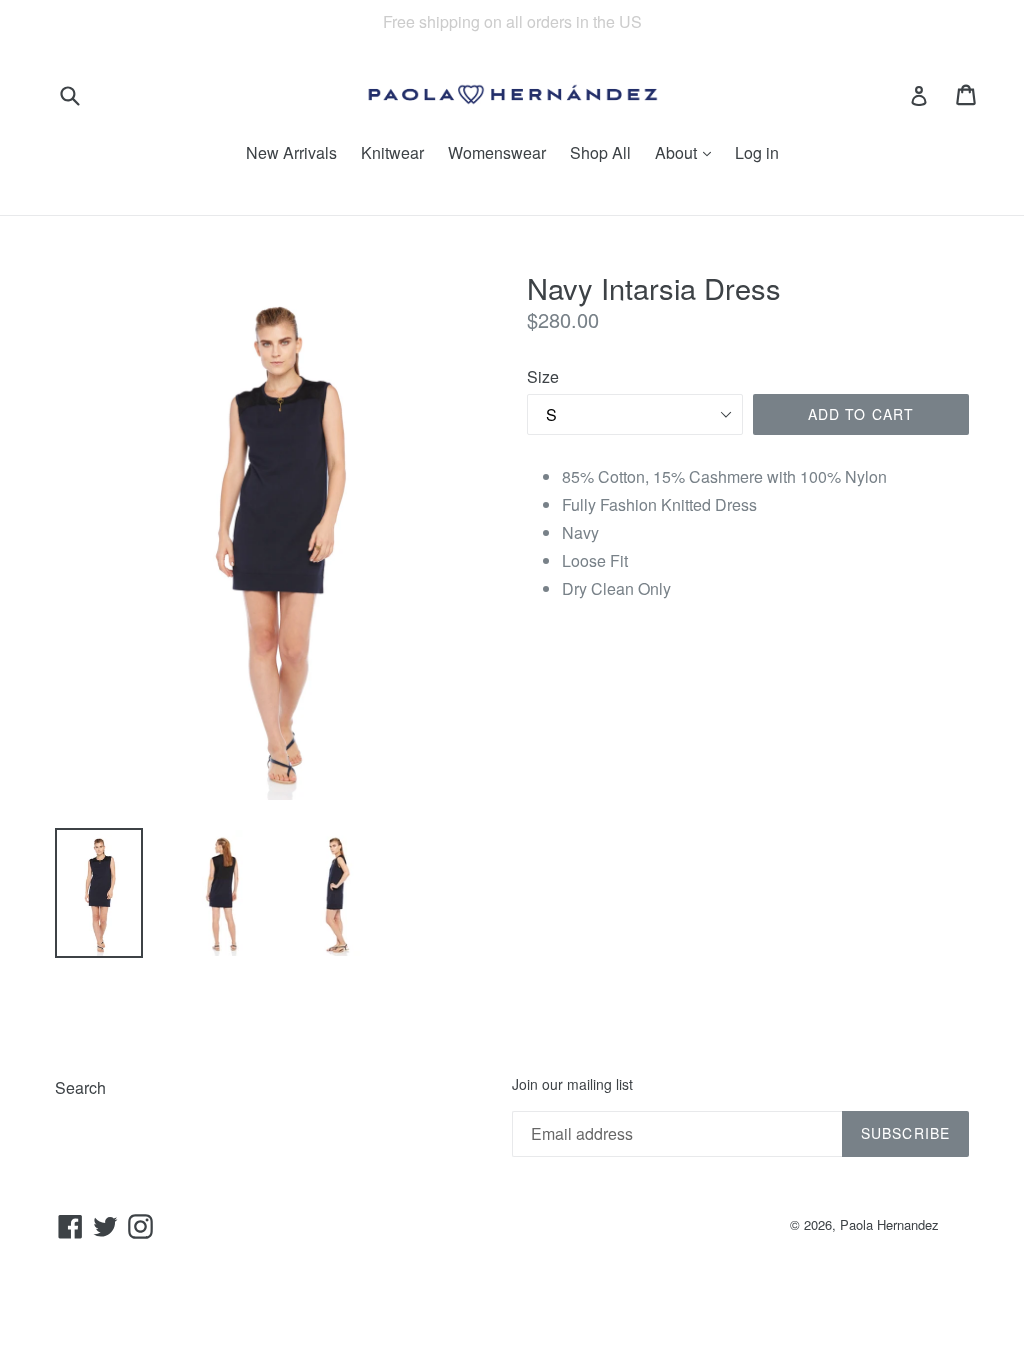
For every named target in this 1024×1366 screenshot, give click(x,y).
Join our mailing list (572, 1084)
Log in (757, 152)
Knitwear (392, 152)
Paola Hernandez (889, 1224)
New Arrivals (291, 152)
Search (80, 1087)
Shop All (600, 152)
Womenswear (497, 152)
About (678, 152)
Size (543, 376)
